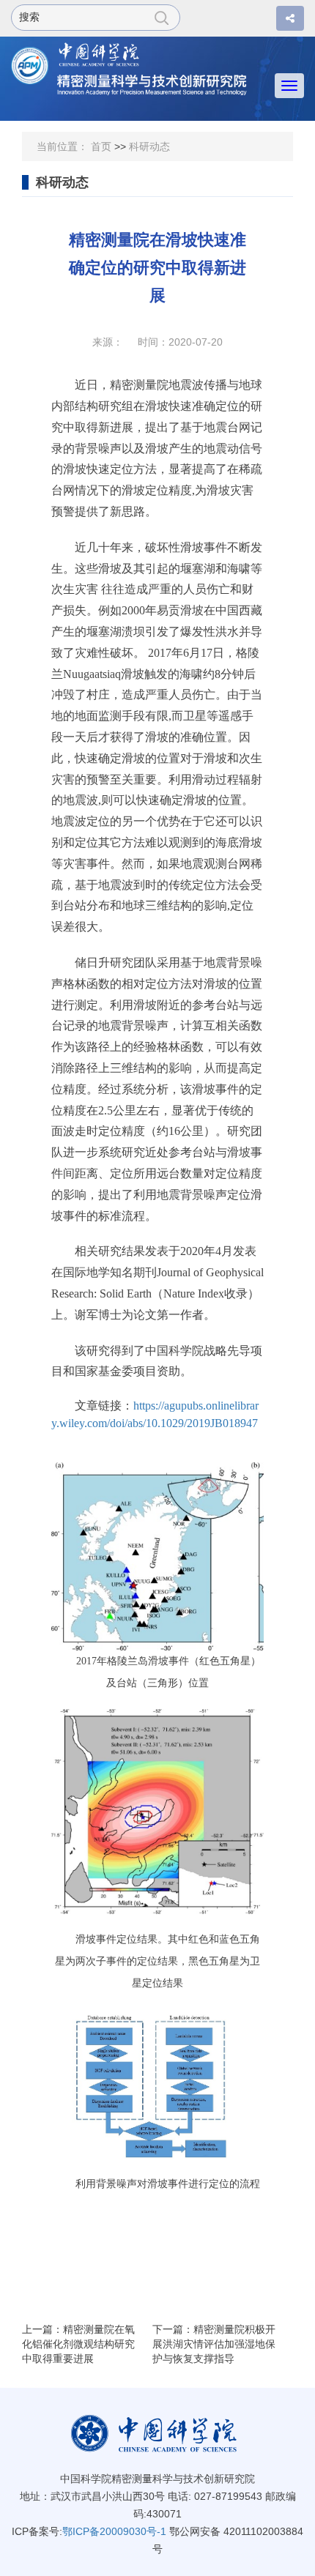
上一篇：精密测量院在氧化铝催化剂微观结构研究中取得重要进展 (78, 2344)
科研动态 (149, 146)
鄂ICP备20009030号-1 (114, 2531)
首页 (101, 146)
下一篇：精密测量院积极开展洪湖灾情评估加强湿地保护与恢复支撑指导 (214, 2344)
